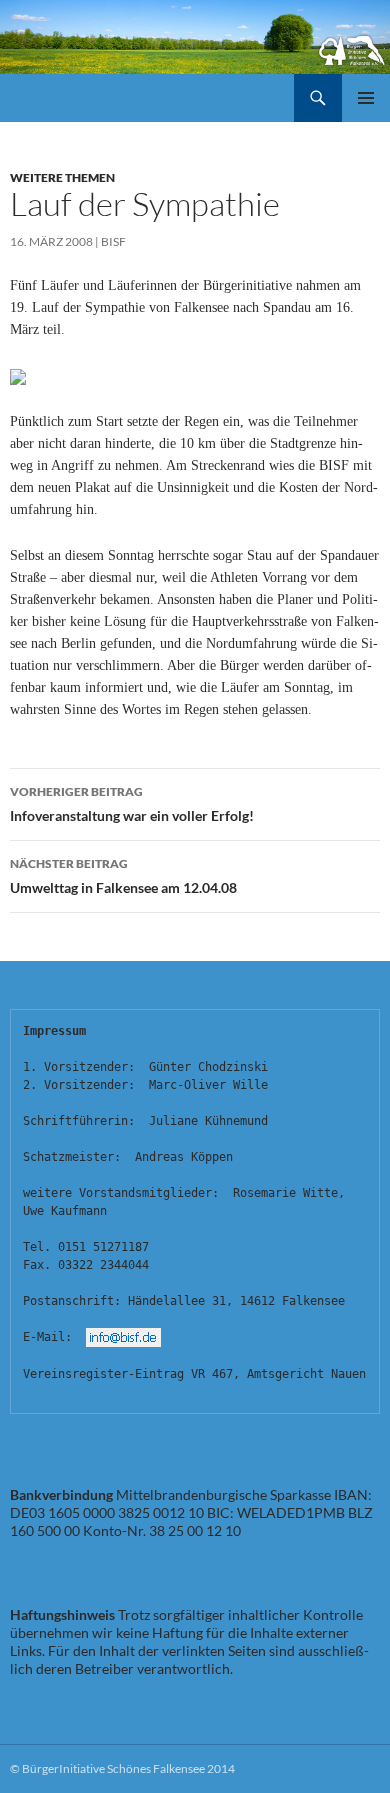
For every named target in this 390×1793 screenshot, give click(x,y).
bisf (113, 241)
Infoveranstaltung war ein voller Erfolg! (132, 804)
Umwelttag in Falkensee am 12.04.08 (123, 876)
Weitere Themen (62, 177)
